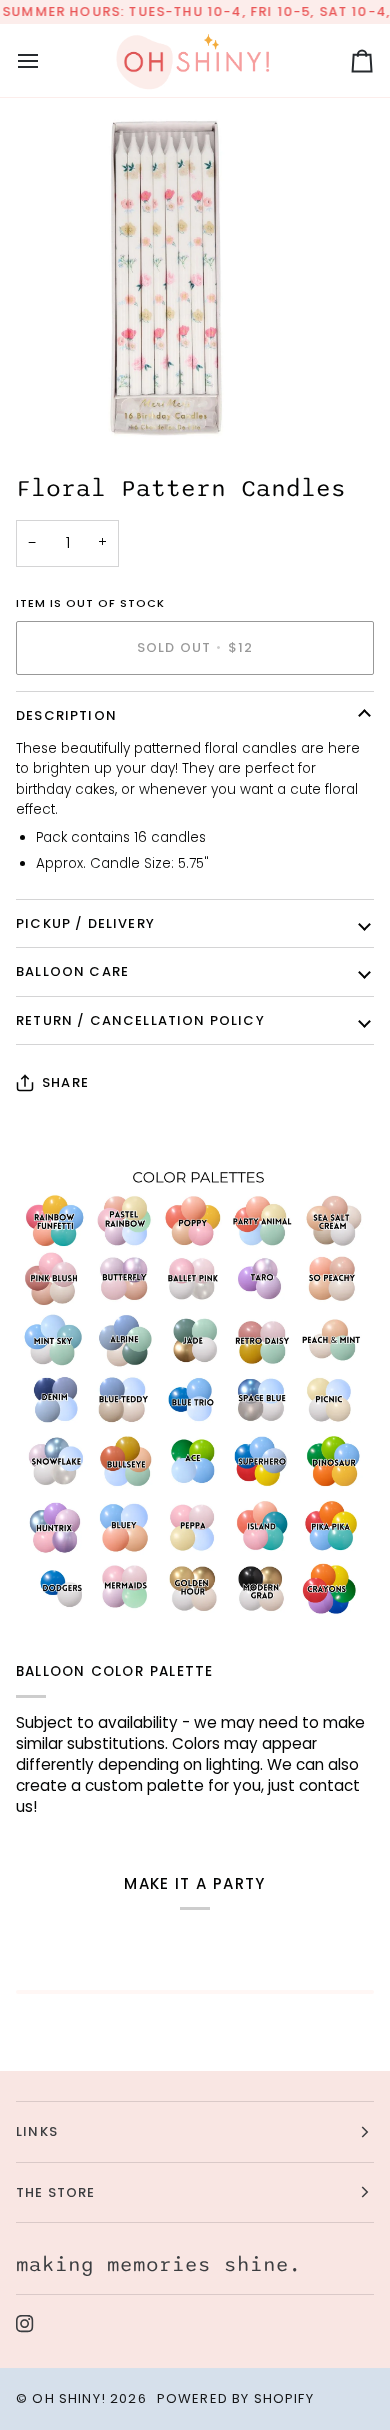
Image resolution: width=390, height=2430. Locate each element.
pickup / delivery (85, 923)
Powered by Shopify (235, 2398)
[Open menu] (46, 60)
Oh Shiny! (69, 2398)
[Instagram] (25, 2324)
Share (65, 1082)
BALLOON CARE (72, 971)
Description (66, 715)
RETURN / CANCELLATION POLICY (140, 1020)
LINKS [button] (37, 2131)
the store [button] (56, 2192)
